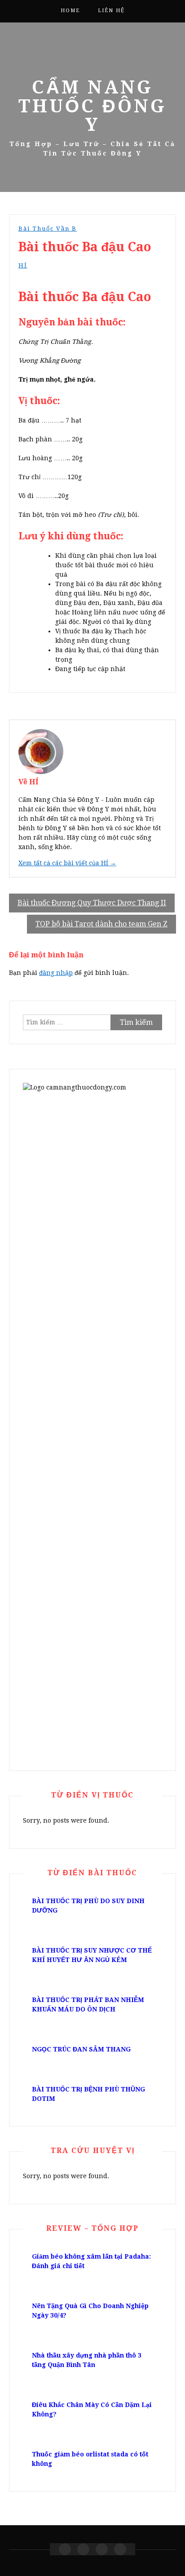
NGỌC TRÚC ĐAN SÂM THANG (81, 2049)
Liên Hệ (111, 11)
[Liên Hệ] (102, 2549)
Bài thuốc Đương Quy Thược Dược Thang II (92, 903)
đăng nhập (56, 973)
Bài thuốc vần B (48, 229)
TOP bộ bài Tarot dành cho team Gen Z (101, 924)
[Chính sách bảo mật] (120, 2549)
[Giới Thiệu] (83, 2549)
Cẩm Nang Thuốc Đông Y (92, 106)
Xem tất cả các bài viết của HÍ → (67, 863)
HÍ (23, 265)
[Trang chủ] (65, 2549)
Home (70, 11)
